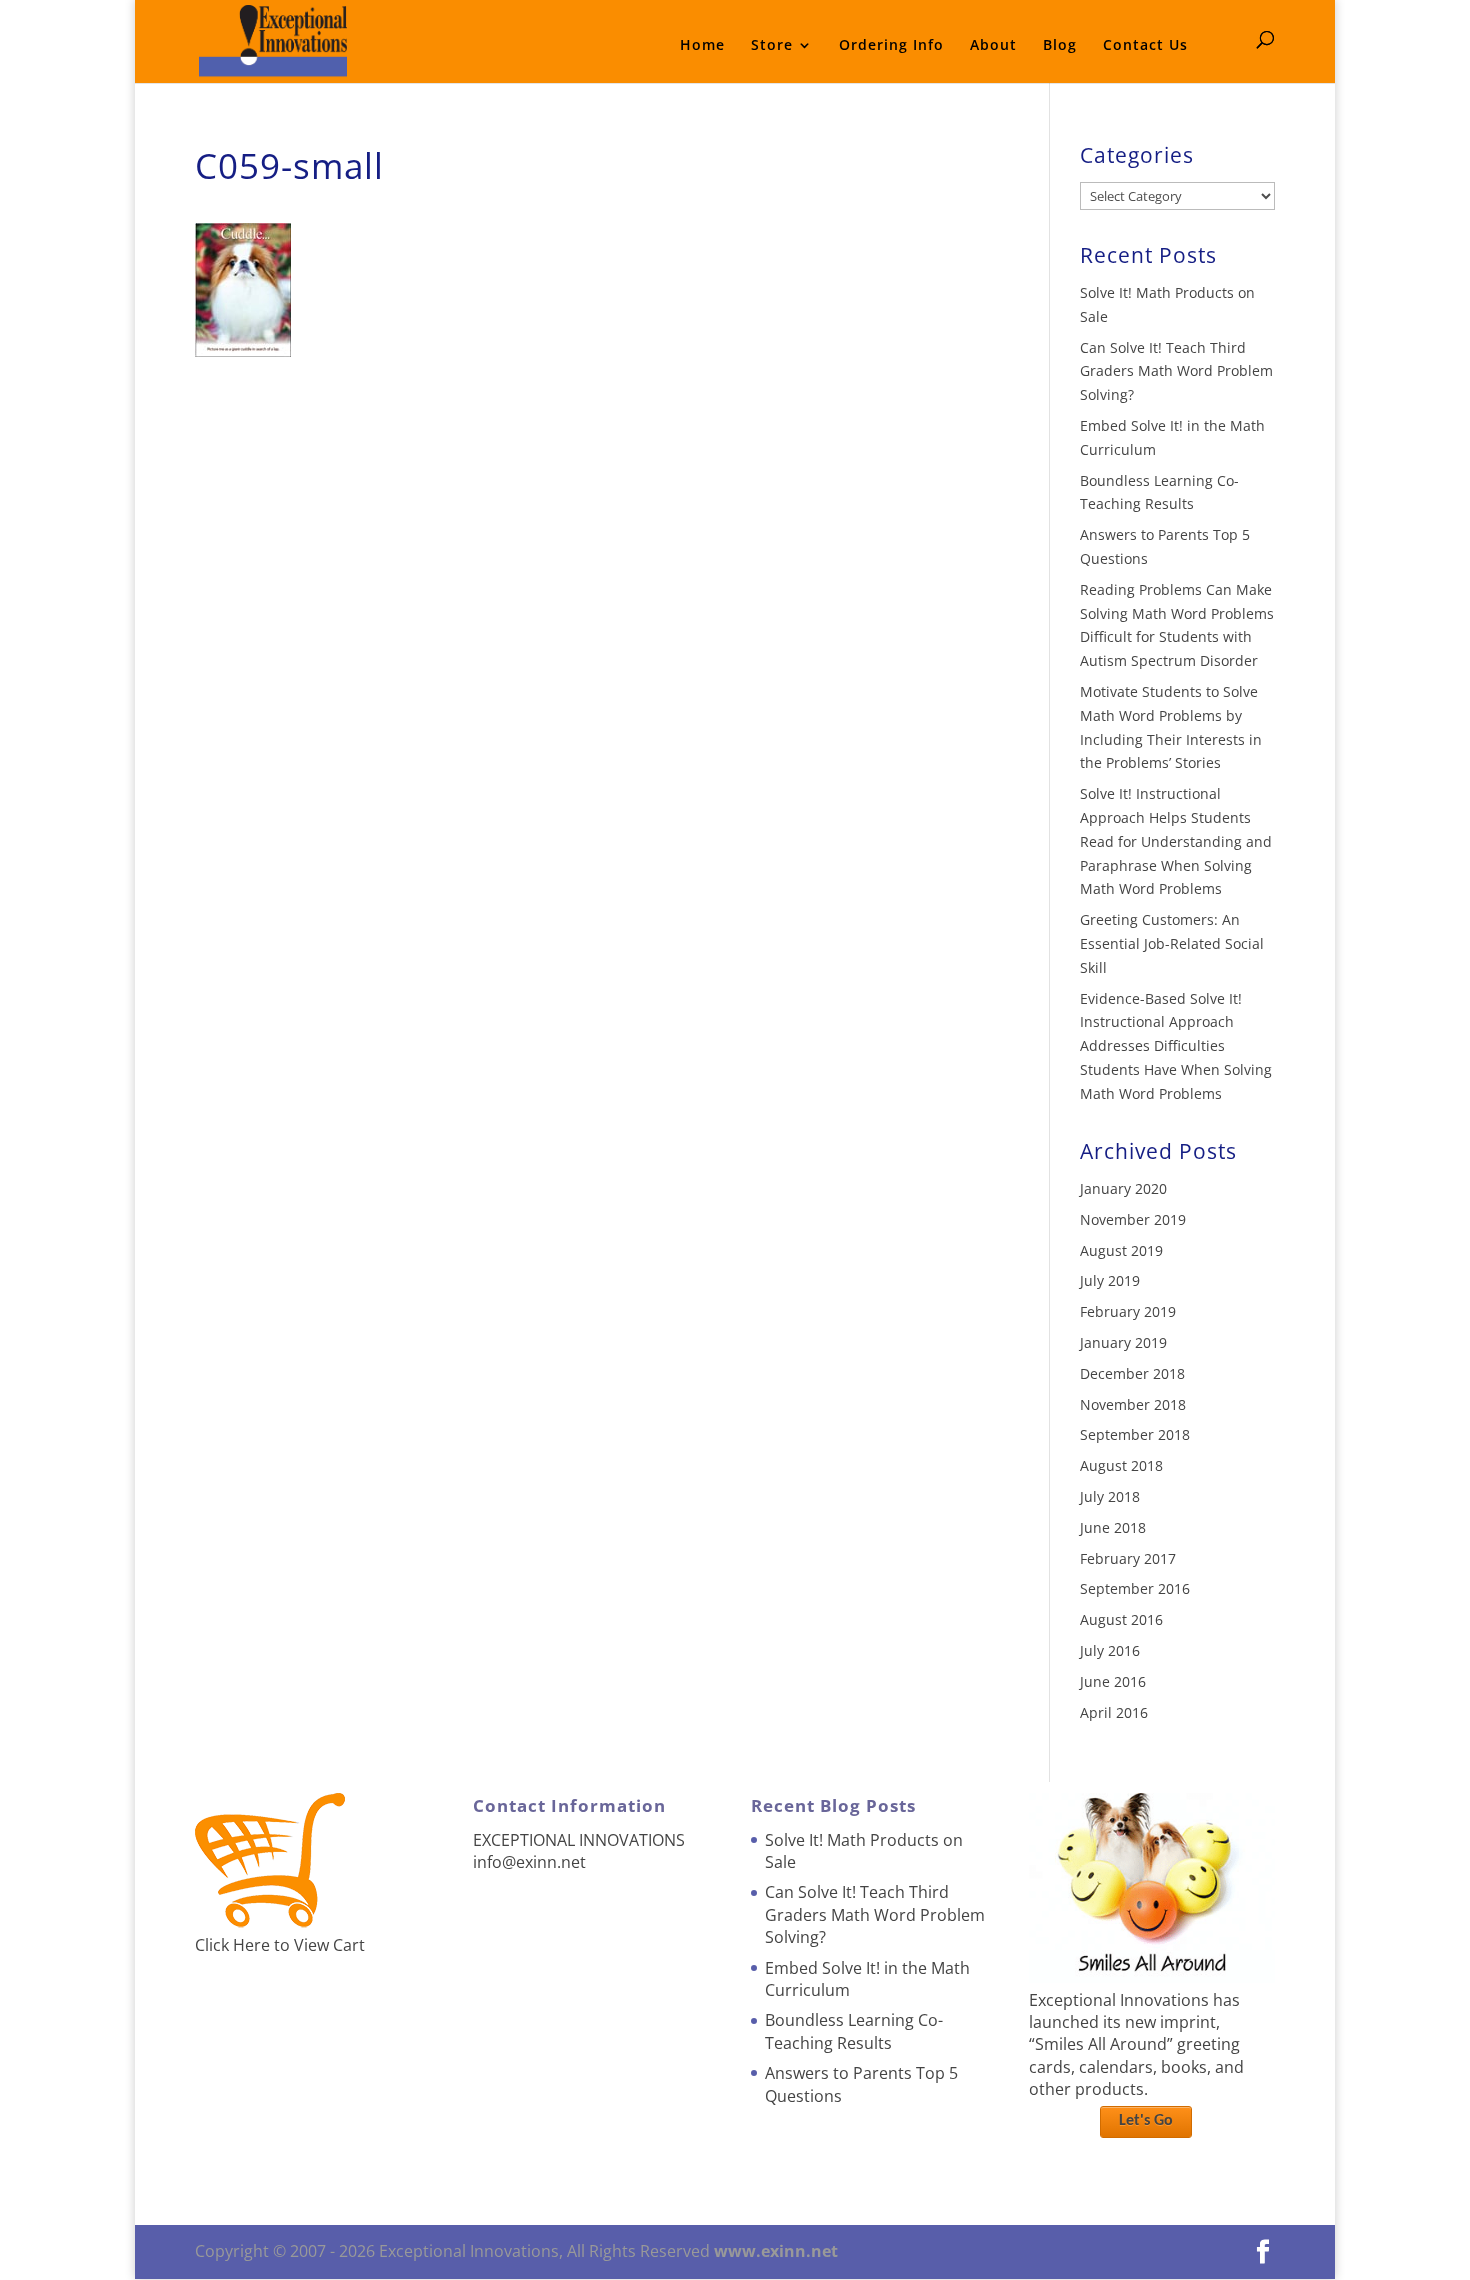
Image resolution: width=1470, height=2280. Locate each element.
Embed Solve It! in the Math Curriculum (867, 1979)
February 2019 (1128, 1311)
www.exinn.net (776, 2251)
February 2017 (1128, 1558)
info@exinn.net (529, 1862)
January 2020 (1123, 1188)
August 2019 (1121, 1250)
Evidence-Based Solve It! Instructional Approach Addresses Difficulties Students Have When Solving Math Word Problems (1176, 1046)
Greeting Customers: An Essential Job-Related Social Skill (1172, 943)
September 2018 (1135, 1434)
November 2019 (1133, 1219)
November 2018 (1133, 1404)
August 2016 (1121, 1619)
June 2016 (1113, 1681)
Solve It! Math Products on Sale (864, 1851)
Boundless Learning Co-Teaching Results (854, 2031)
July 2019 (1110, 1280)
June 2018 (1113, 1527)
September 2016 (1135, 1588)
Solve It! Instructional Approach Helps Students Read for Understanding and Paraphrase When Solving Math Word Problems (1176, 841)
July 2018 (1110, 1496)
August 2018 (1121, 1465)
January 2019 (1123, 1342)
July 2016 (1110, 1650)
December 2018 (1132, 1373)
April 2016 (1114, 1712)
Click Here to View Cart (280, 1945)
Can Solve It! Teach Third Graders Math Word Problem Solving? (1176, 371)
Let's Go (1146, 2121)
